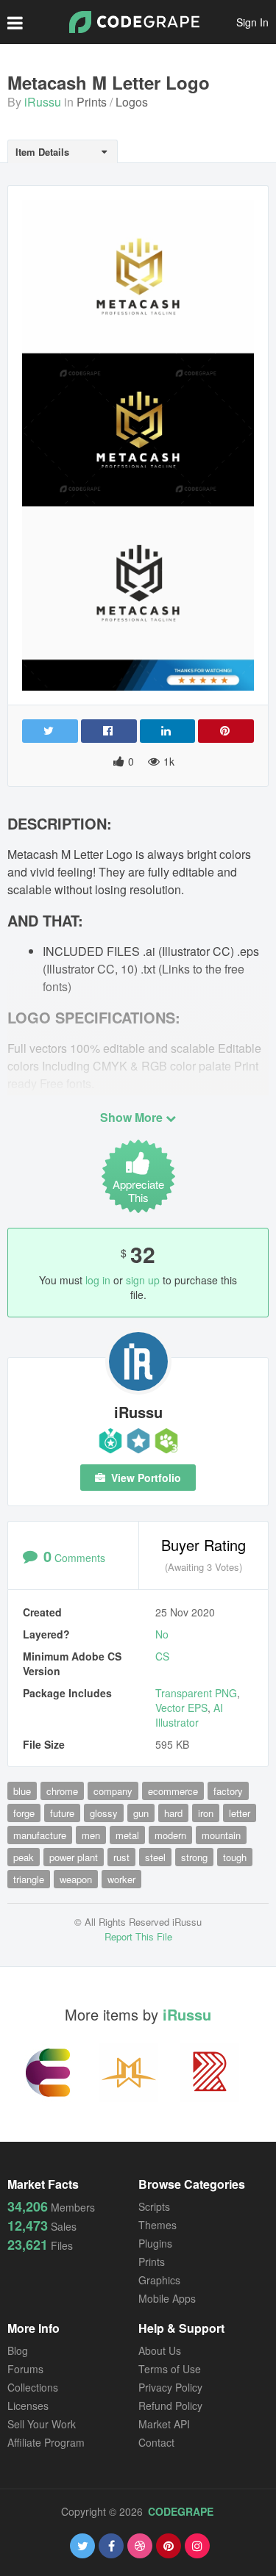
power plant (74, 1857)
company (113, 1791)
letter (240, 1813)
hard (173, 1813)
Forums (25, 2369)
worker (121, 1879)
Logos (132, 102)
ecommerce (173, 1791)
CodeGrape (181, 2511)
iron (206, 1813)
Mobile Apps (167, 2298)
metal (127, 1835)
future (62, 1813)
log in (98, 1280)
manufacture (40, 1835)
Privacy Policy (170, 2387)
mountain (221, 1835)
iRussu (43, 102)
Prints (92, 102)
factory (228, 1791)
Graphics (159, 2280)
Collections (33, 2387)
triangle (29, 1879)
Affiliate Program (46, 2442)
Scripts (154, 2206)
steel (155, 1857)
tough (235, 1857)
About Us (160, 2350)
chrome (62, 1791)
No (162, 1634)
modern (170, 1835)
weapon (76, 1879)
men (91, 1835)
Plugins (155, 2243)
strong (194, 1857)
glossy (104, 1813)
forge (24, 1813)
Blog (18, 2350)
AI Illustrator (189, 1715)
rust (121, 1857)
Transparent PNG (196, 1693)
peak (24, 1857)
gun (141, 1813)
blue (22, 1791)
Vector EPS (181, 1708)
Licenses (28, 2406)
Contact (156, 2442)
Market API (164, 2424)
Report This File (138, 1936)
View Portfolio (145, 1478)
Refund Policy (170, 2406)
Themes (158, 2225)
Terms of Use (170, 2369)
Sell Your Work (42, 2424)
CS (162, 1656)
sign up (143, 1280)
